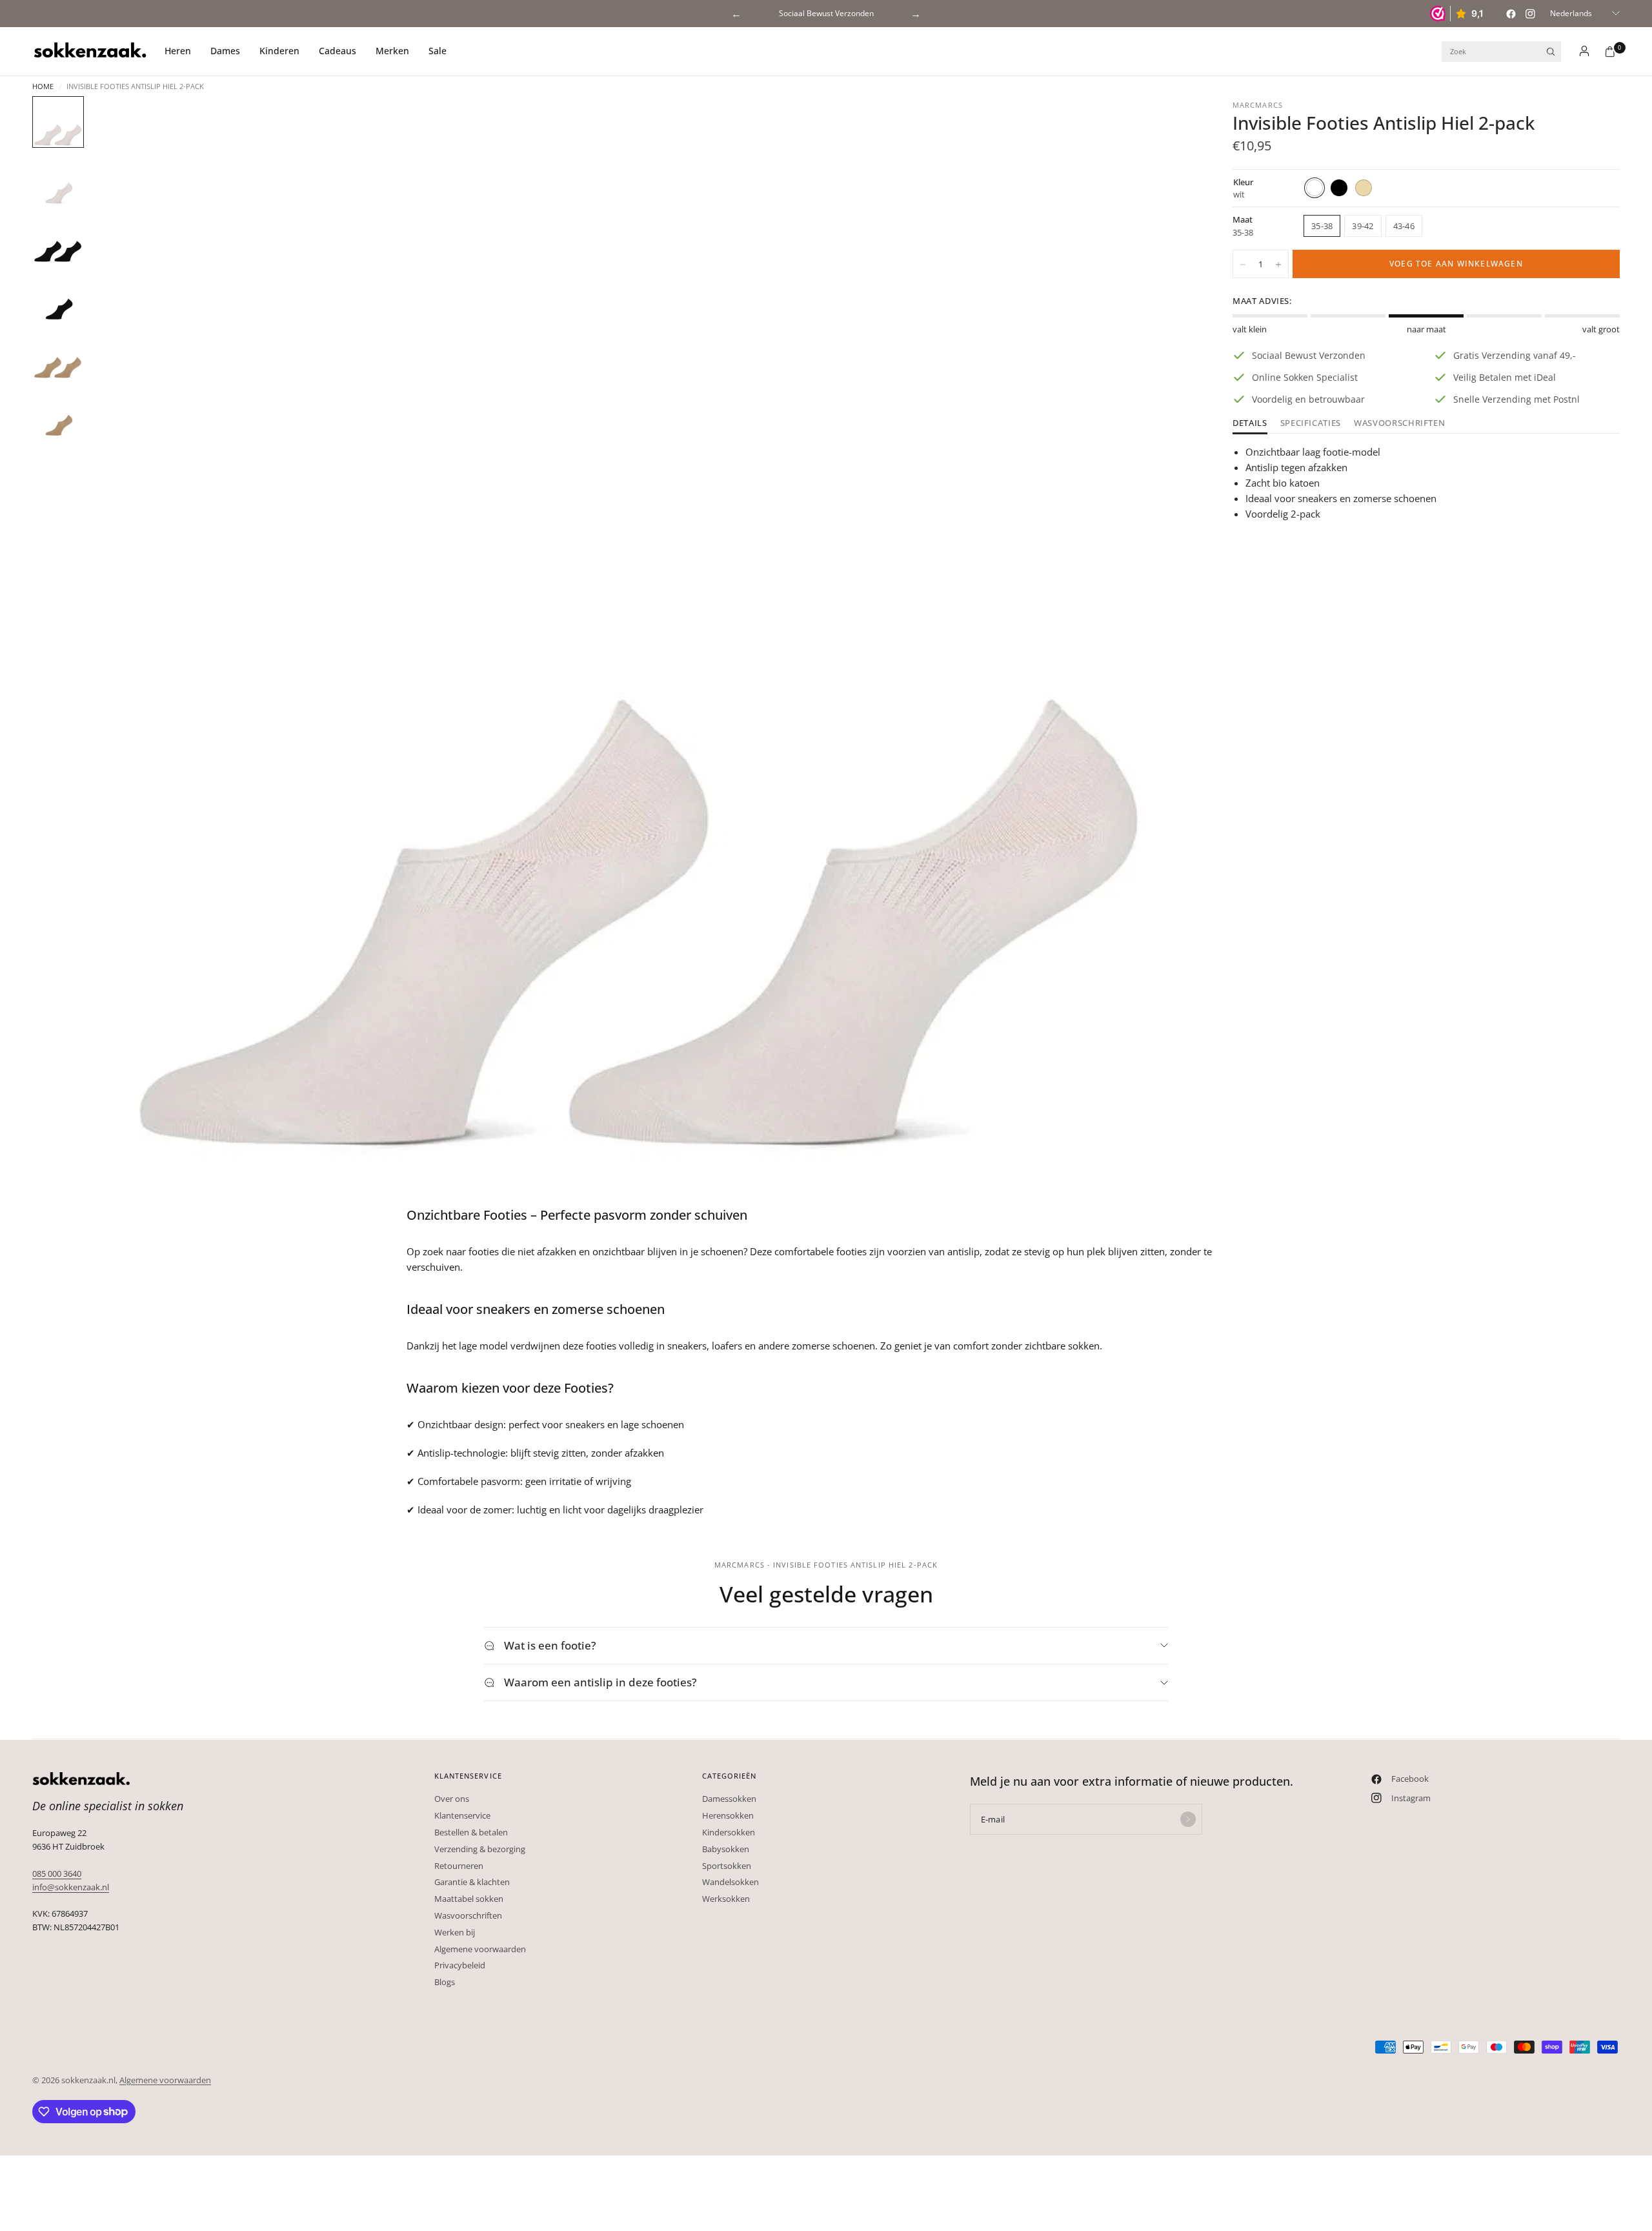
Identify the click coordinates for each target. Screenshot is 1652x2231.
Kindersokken (729, 1832)
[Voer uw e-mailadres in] (1188, 1819)
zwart (1339, 188)
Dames (225, 51)
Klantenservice (462, 1815)
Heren (178, 51)
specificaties (1311, 424)
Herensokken (728, 1815)
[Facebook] (1511, 14)
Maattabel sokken (469, 1899)
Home (43, 86)
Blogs (445, 1982)
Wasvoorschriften (1399, 424)
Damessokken (729, 1799)
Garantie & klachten (472, 1882)
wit (1315, 188)
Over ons (452, 1799)
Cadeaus (337, 51)
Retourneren (459, 1866)
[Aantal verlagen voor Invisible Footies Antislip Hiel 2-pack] (1243, 265)
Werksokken (726, 1899)
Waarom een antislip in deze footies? (600, 1682)
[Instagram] (1530, 14)
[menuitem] (183, 52)
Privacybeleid (460, 1965)
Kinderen (279, 51)
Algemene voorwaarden (480, 1949)
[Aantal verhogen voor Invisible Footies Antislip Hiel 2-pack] (1278, 265)
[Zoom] (1167, 123)
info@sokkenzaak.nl (71, 1887)
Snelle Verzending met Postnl (826, 13)
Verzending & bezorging (480, 1849)
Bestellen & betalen (471, 1832)
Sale (438, 51)
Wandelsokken (730, 1882)
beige (1364, 188)
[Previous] (123, 648)
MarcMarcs (1258, 105)
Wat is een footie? (550, 1645)
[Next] (1161, 648)
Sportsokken (727, 1866)
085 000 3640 (57, 1873)
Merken (392, 51)
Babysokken (726, 1849)
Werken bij (455, 1932)
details (1250, 424)
